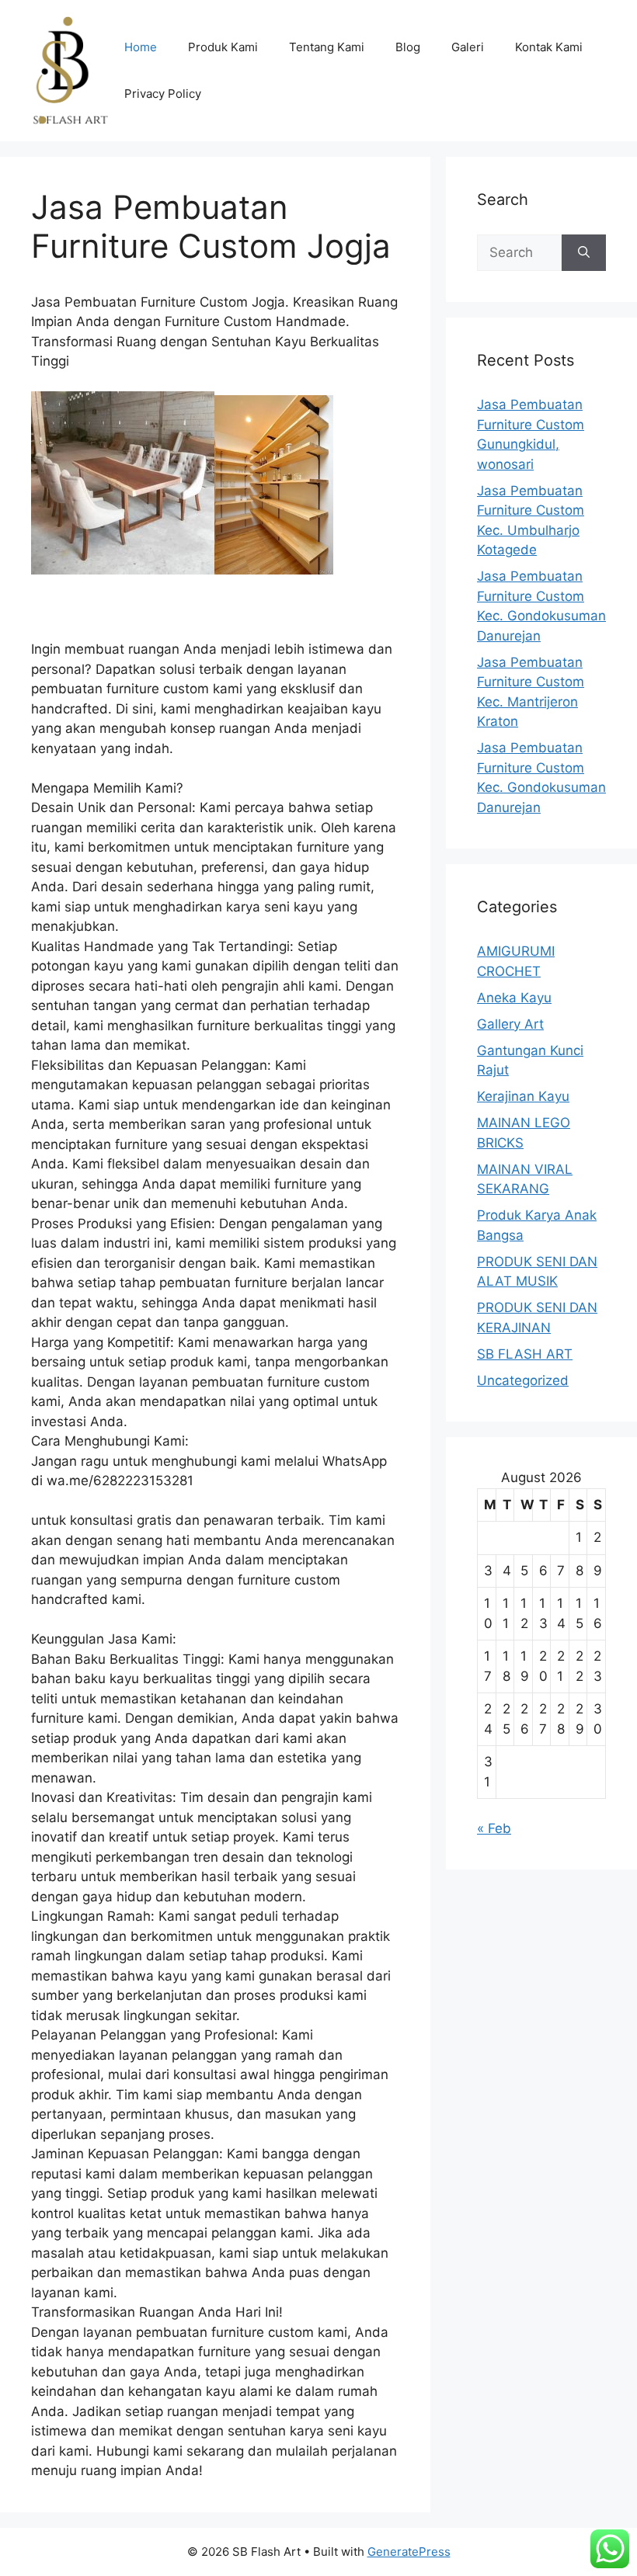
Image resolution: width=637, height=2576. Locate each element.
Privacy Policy (163, 94)
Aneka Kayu (514, 998)
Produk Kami (223, 47)
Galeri (468, 47)
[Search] (584, 253)
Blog (408, 47)
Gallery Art (510, 1024)
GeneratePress (409, 2552)
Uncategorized (523, 1380)
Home (141, 47)
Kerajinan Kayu (523, 1096)
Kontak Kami (549, 47)
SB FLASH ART (525, 1354)
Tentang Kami (327, 47)
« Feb (494, 1828)
